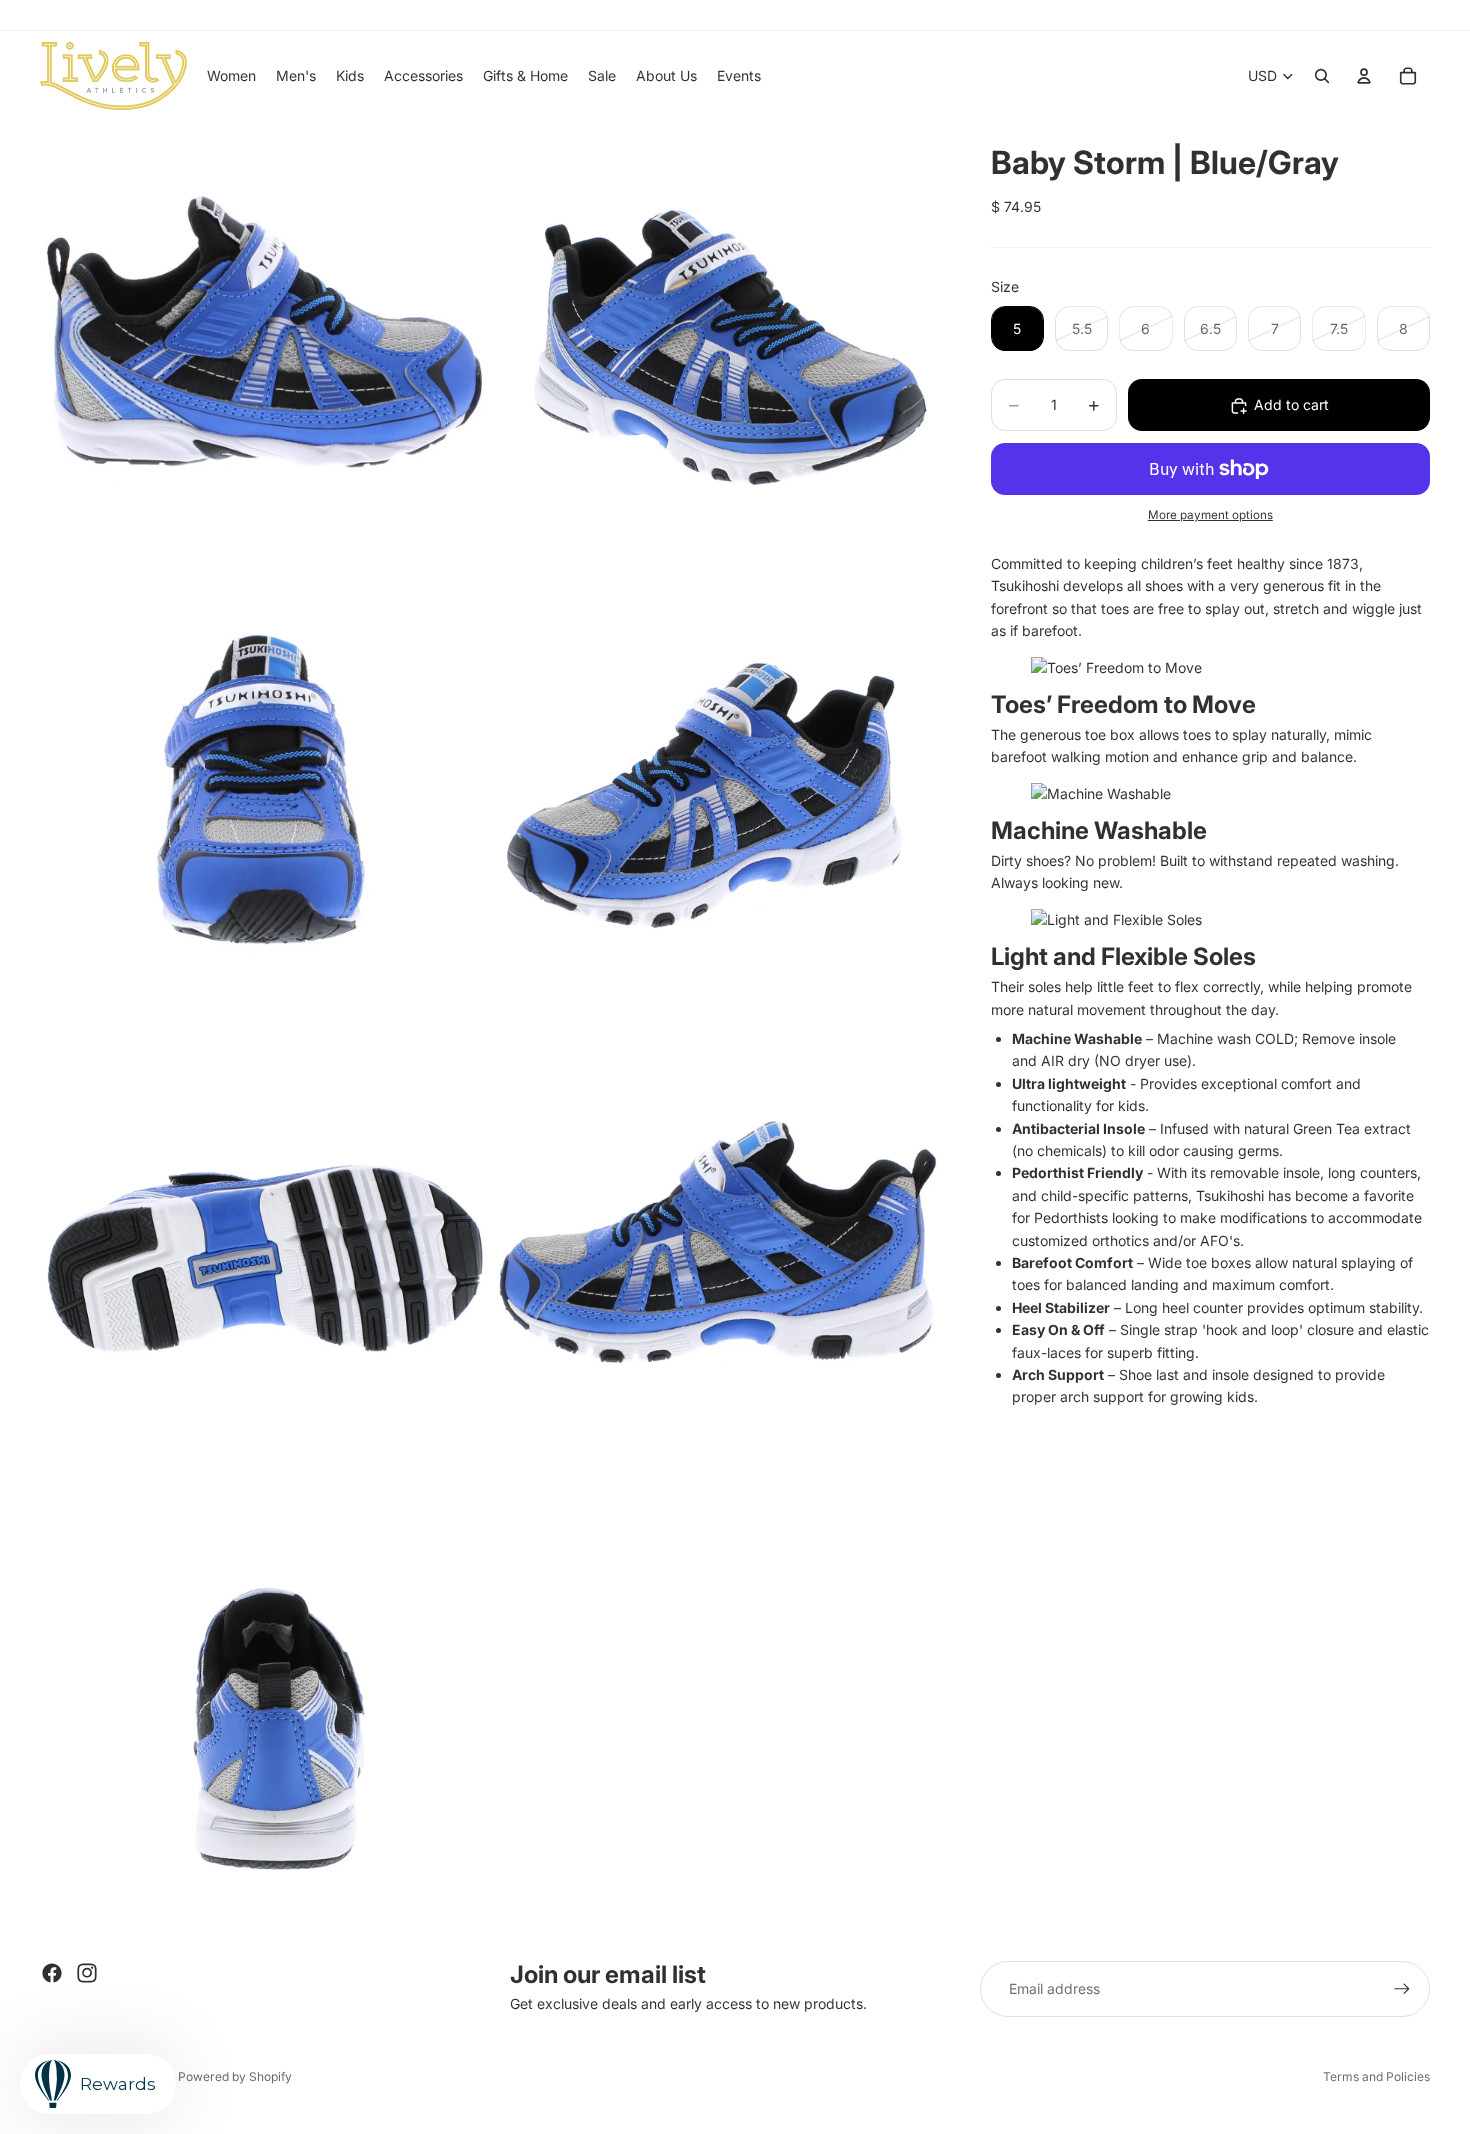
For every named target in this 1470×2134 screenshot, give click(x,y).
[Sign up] (1402, 1989)
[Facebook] (52, 1973)
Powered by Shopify (235, 2076)
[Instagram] (87, 1973)
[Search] (1322, 76)
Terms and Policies (1376, 2076)
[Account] (1364, 76)
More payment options (1210, 515)
